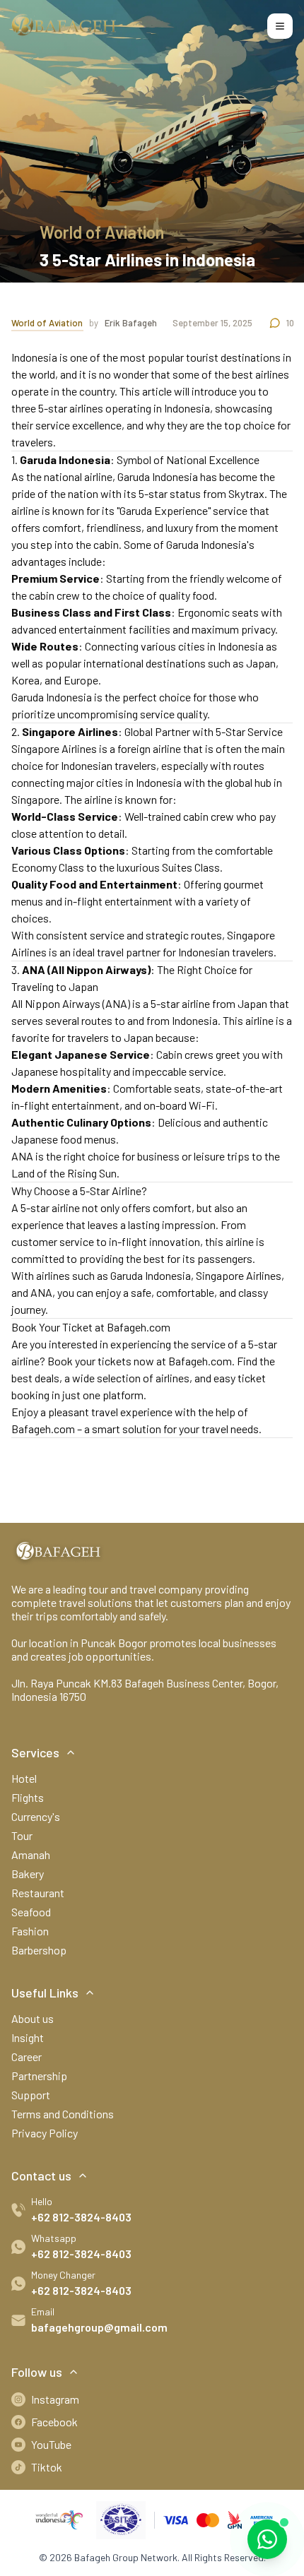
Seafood (31, 1912)
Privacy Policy (45, 2133)
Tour (22, 1835)
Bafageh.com (200, 1361)
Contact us (41, 2176)
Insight (28, 2037)
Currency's (36, 1816)
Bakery (28, 1874)
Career (27, 2056)
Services (35, 1752)
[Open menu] (280, 26)
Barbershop (39, 1950)
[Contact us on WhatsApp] (267, 2539)
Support (31, 2095)
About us (33, 2018)
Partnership (39, 2076)
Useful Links (45, 1993)
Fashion (30, 1931)
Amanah (31, 1854)
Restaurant (38, 1893)
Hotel (24, 1778)
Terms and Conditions (63, 2114)
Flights (28, 1797)
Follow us (37, 2372)
